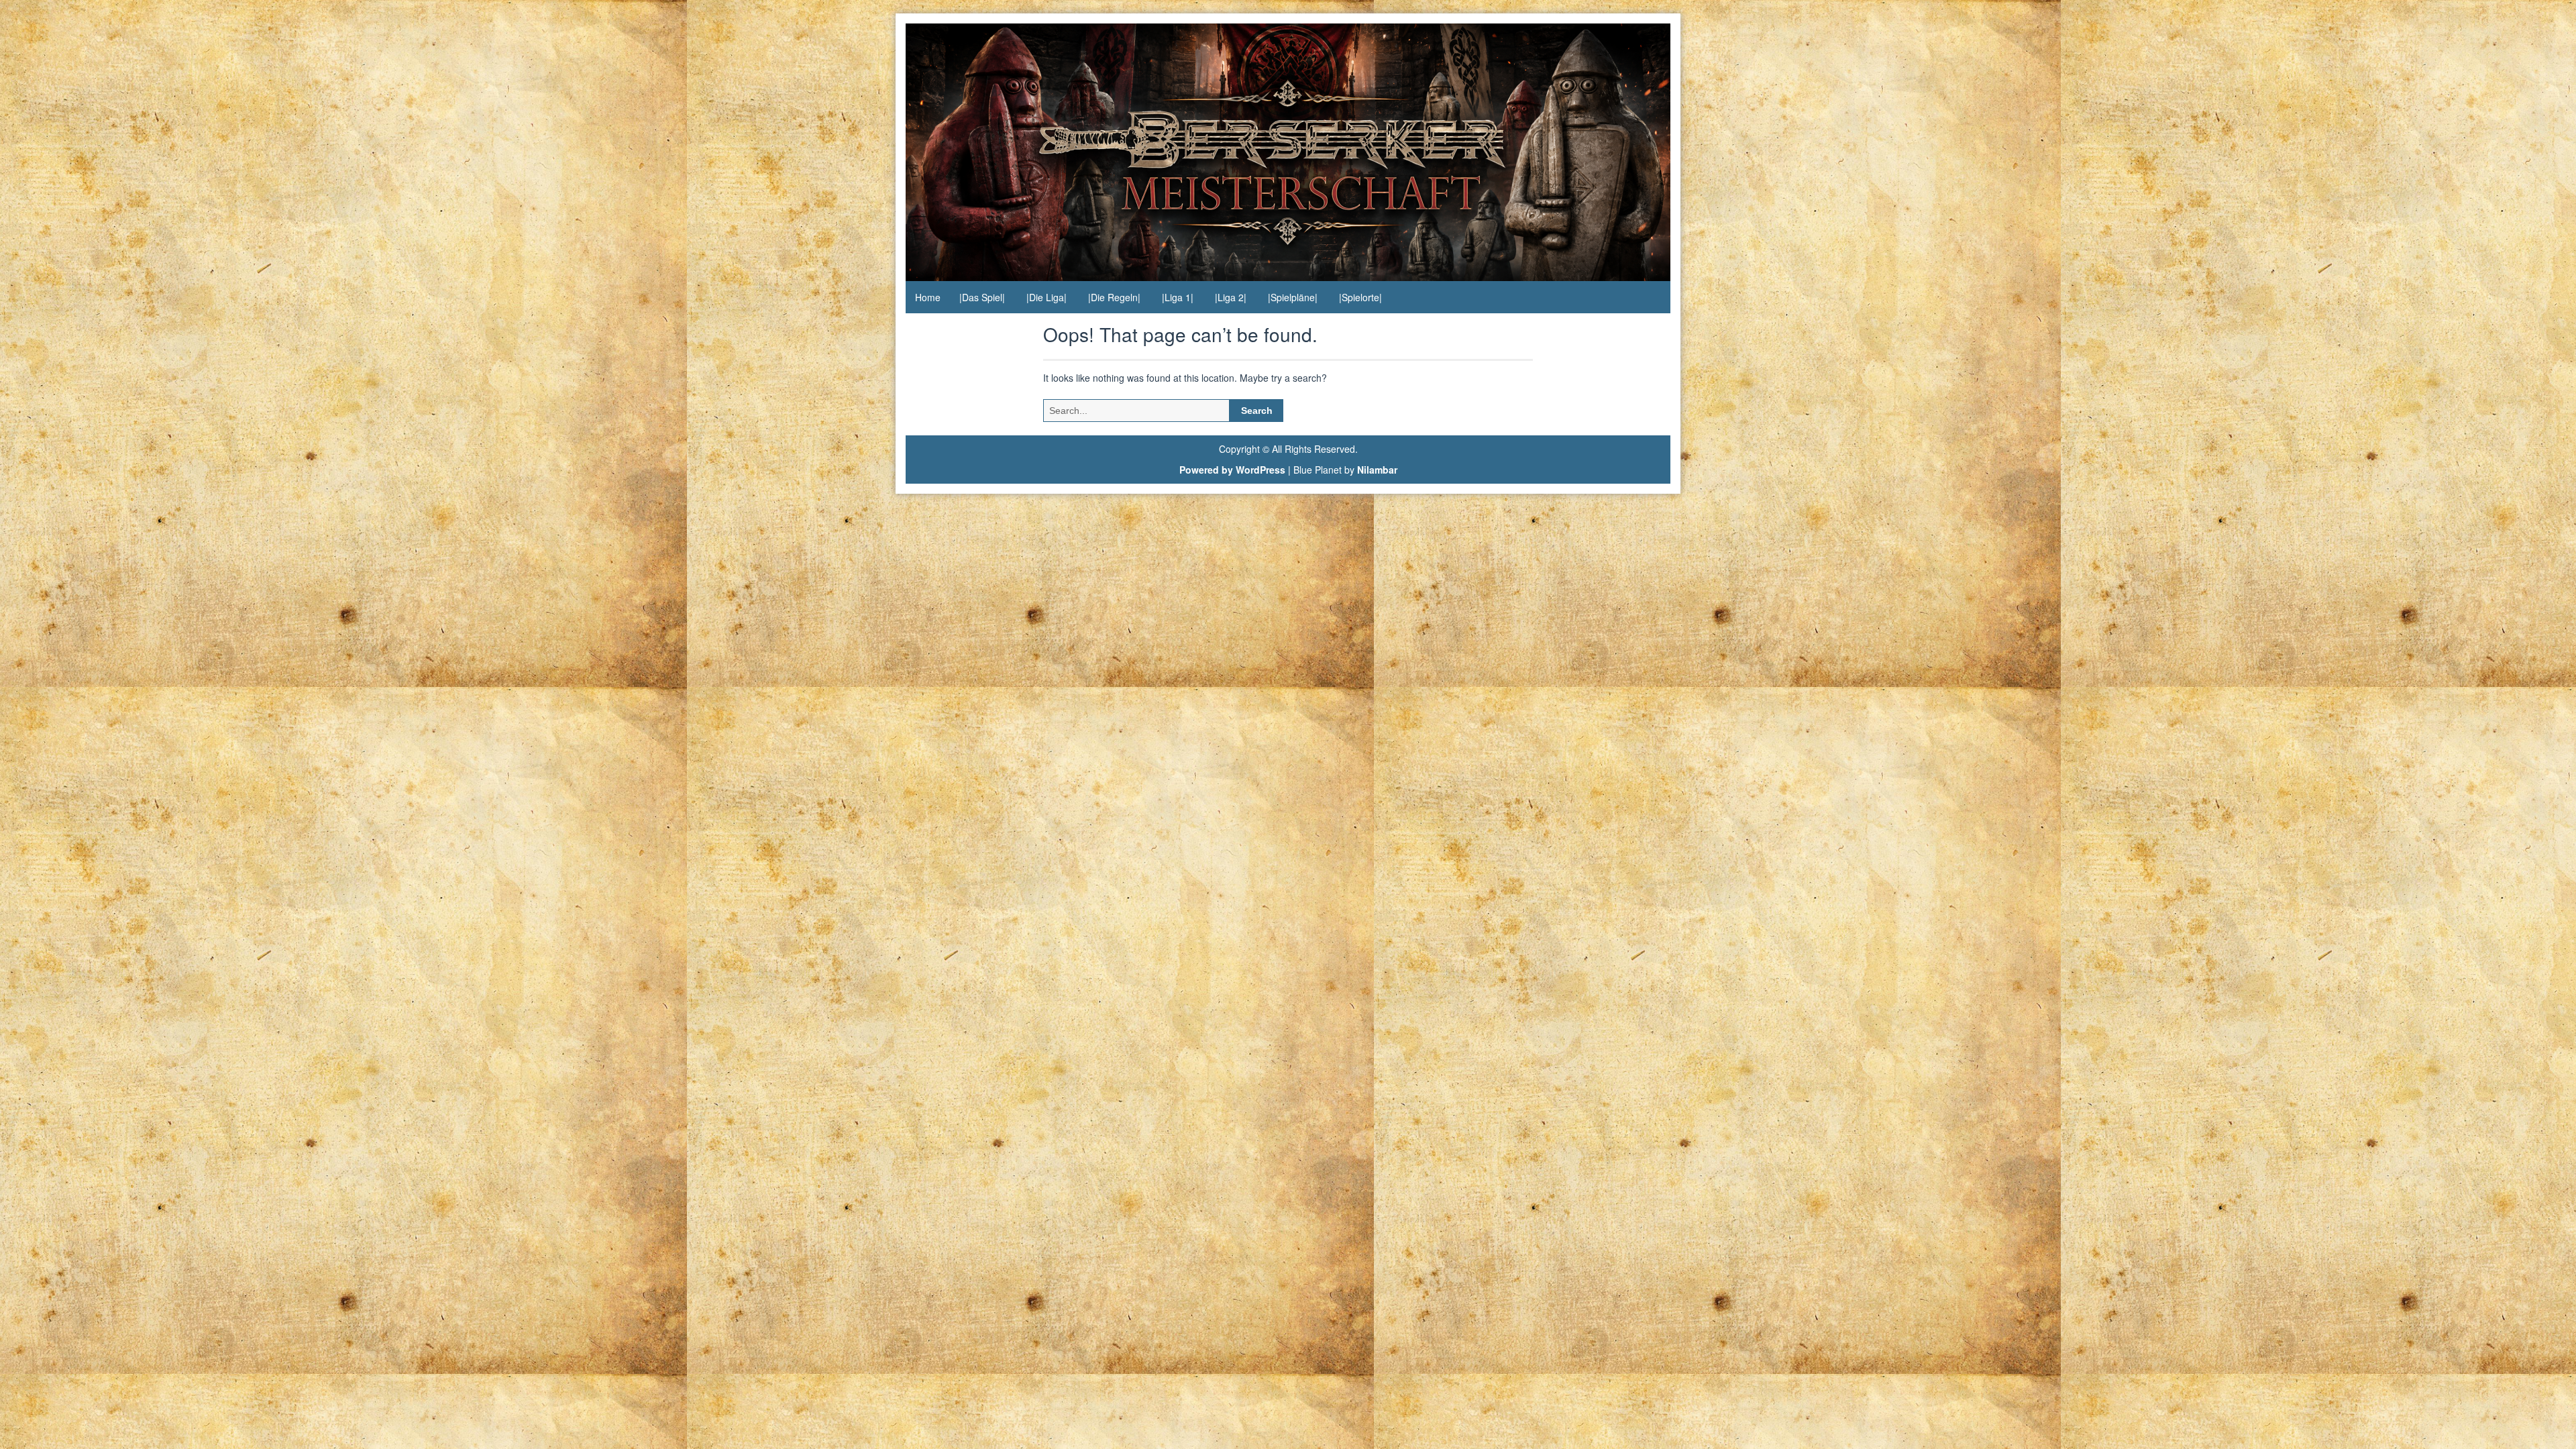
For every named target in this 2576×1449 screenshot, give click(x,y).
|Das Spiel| (982, 297)
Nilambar (1377, 470)
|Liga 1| (1178, 297)
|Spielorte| (1360, 297)
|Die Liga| (1046, 297)
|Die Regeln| (1114, 297)
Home (928, 297)
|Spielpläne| (1293, 297)
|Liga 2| (1231, 297)
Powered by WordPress (1232, 470)
